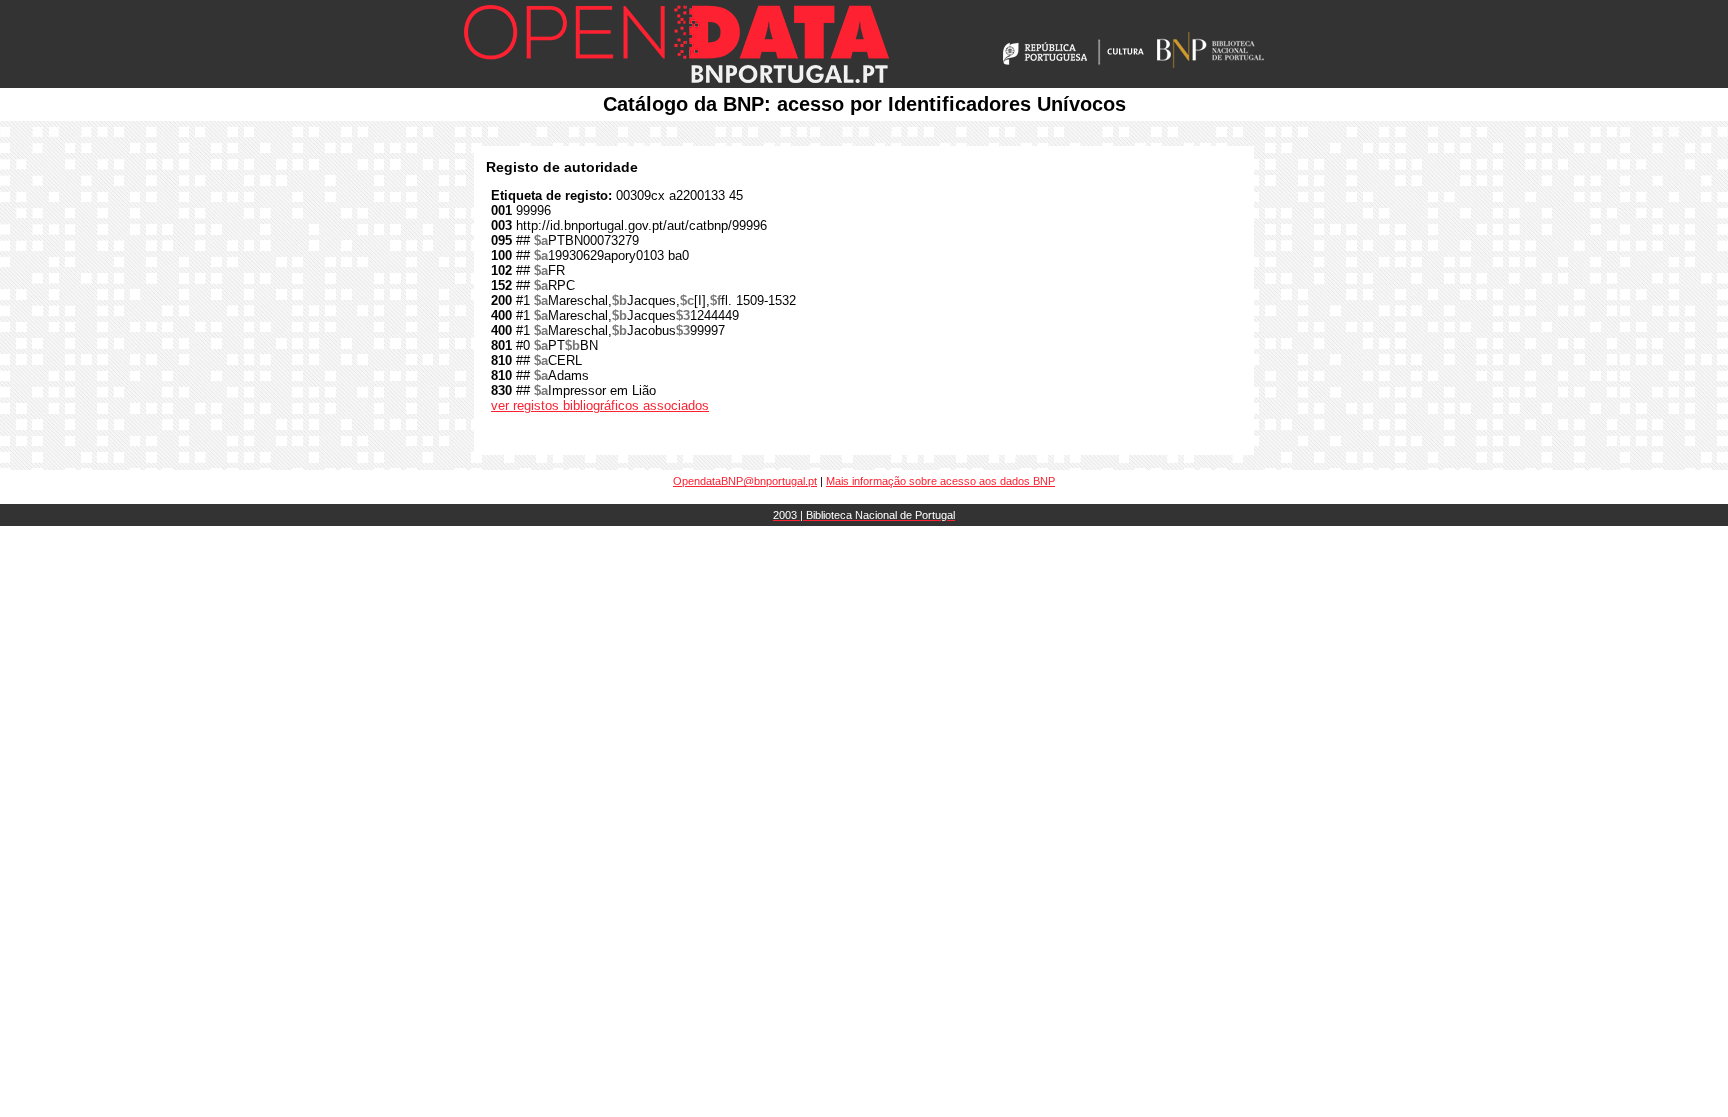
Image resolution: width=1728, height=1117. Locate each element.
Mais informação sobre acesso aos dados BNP (940, 481)
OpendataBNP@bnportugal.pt (745, 481)
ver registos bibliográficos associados (600, 405)
